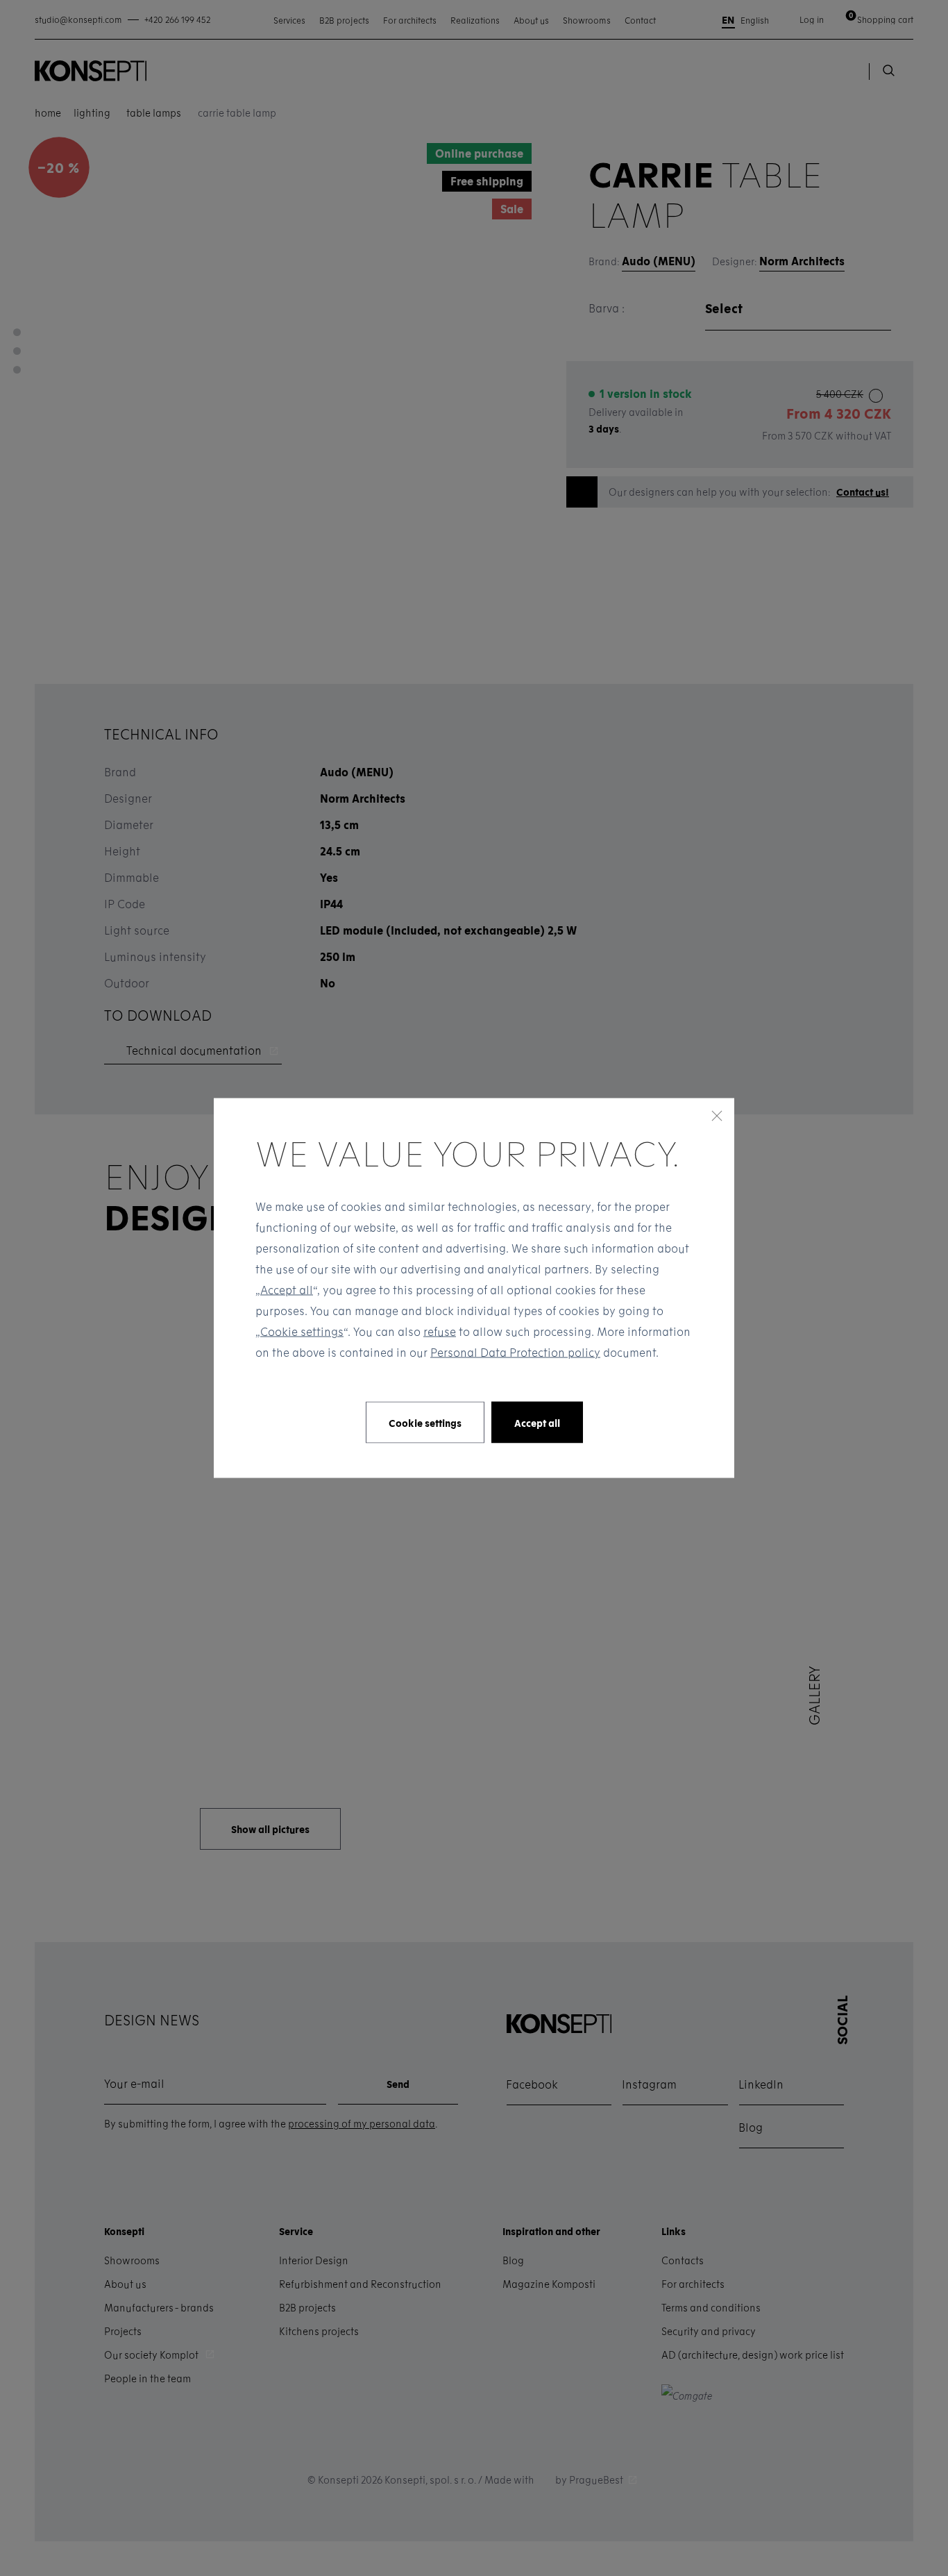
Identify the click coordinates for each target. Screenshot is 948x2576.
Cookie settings (302, 1331)
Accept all (287, 1290)
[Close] (717, 1116)
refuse (440, 1331)
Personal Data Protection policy (515, 1352)
